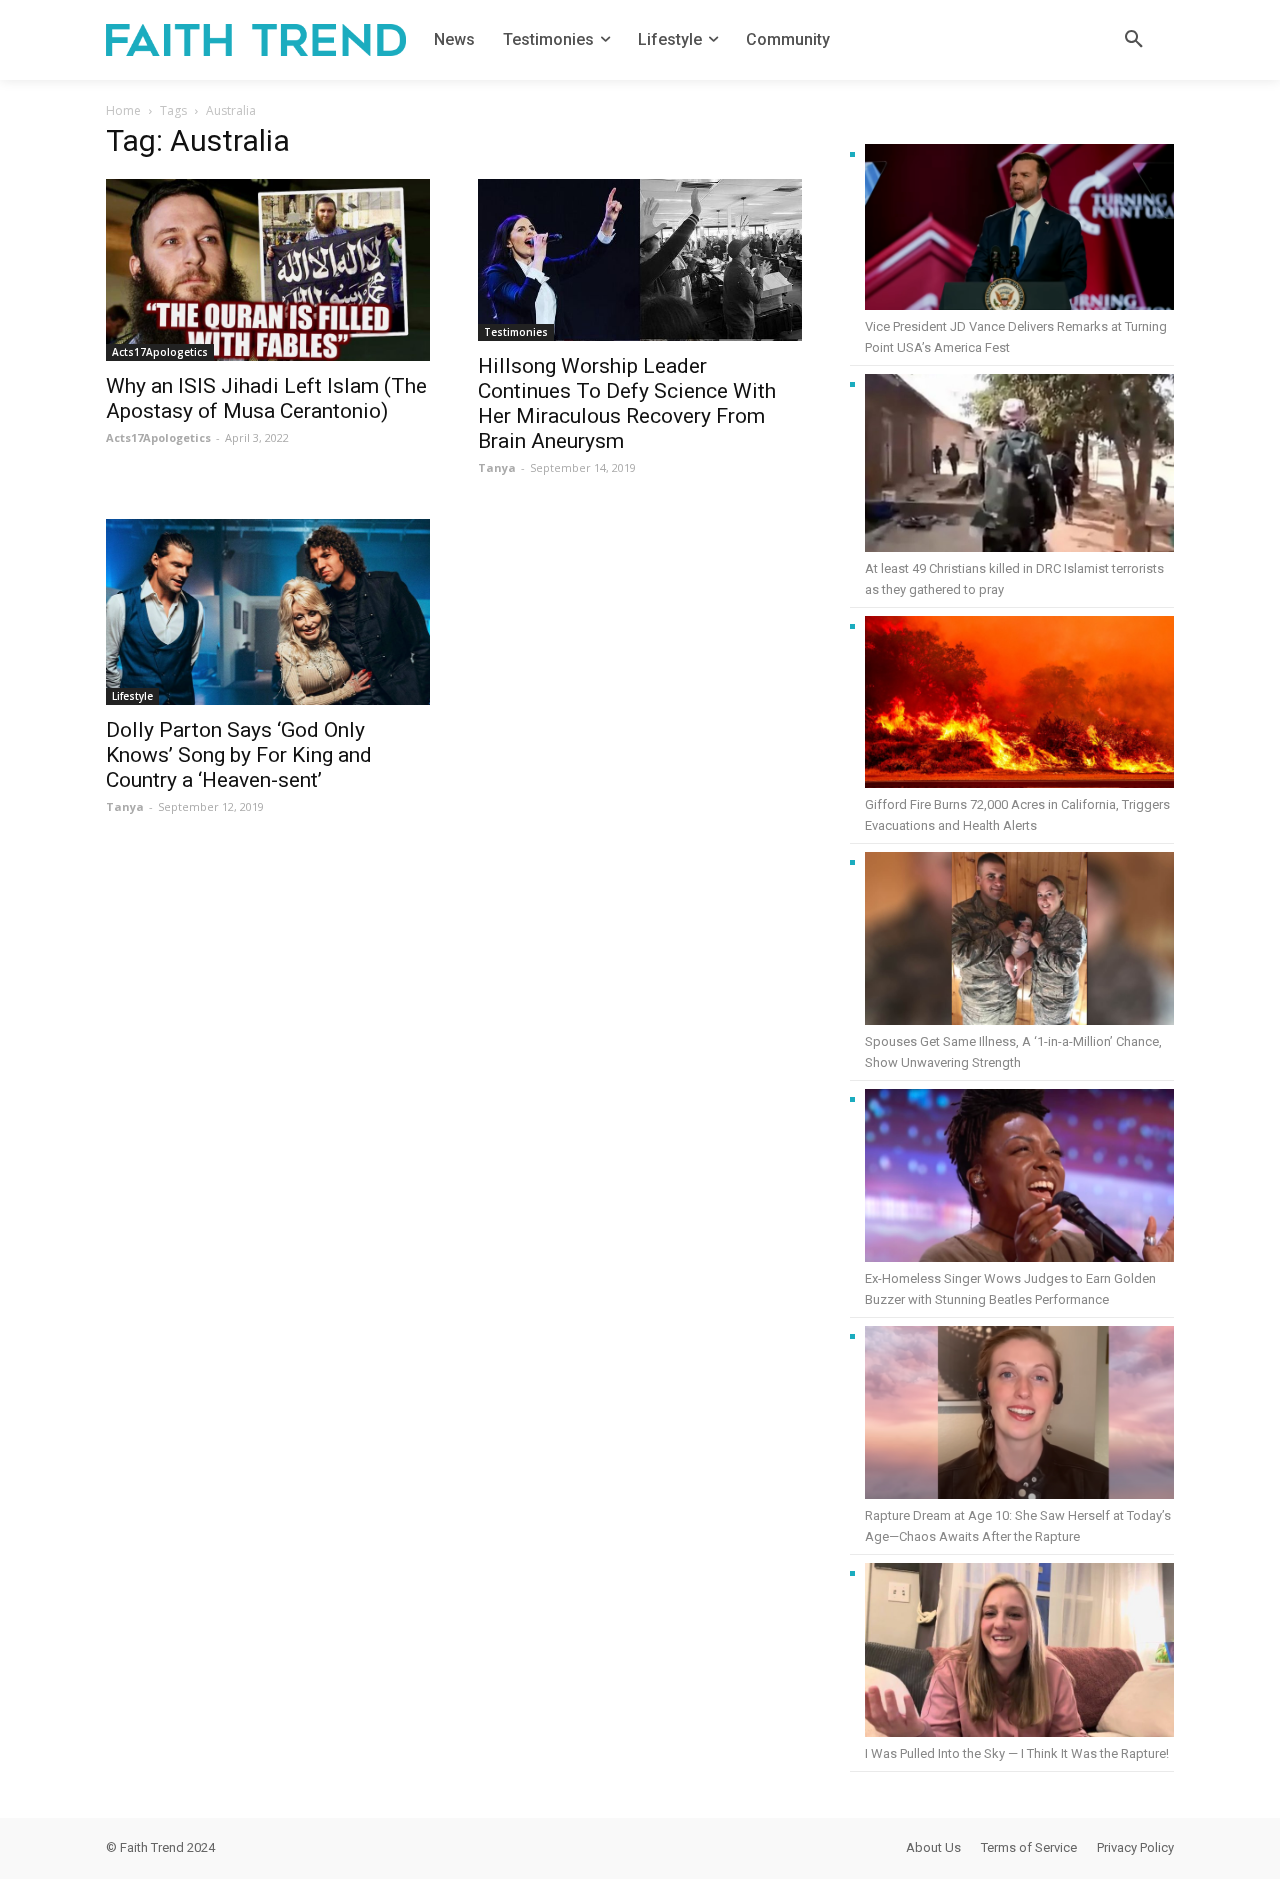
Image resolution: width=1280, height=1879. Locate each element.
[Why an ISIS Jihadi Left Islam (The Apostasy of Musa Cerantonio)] (268, 270)
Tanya (497, 467)
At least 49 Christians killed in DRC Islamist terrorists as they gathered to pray (1014, 579)
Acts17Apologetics (160, 352)
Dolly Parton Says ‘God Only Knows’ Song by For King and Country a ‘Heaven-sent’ (239, 755)
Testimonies (516, 332)
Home (123, 110)
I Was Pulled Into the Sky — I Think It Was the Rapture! (1017, 1753)
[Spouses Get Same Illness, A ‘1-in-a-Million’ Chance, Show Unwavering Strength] (1019, 941)
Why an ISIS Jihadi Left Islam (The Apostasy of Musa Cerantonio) (266, 398)
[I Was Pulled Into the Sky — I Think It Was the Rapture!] (1019, 1653)
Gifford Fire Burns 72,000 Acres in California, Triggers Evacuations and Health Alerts (1017, 815)
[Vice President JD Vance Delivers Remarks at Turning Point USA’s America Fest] (1019, 230)
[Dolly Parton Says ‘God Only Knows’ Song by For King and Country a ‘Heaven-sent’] (268, 612)
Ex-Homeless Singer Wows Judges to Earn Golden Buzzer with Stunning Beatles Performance (1010, 1289)
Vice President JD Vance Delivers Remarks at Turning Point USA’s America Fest (1016, 337)
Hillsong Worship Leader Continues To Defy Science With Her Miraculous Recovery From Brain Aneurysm (627, 403)
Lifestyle (132, 696)
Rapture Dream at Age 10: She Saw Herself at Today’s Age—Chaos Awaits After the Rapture (1018, 1526)
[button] (1134, 40)
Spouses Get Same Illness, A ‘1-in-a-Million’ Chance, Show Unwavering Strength (1013, 1052)
